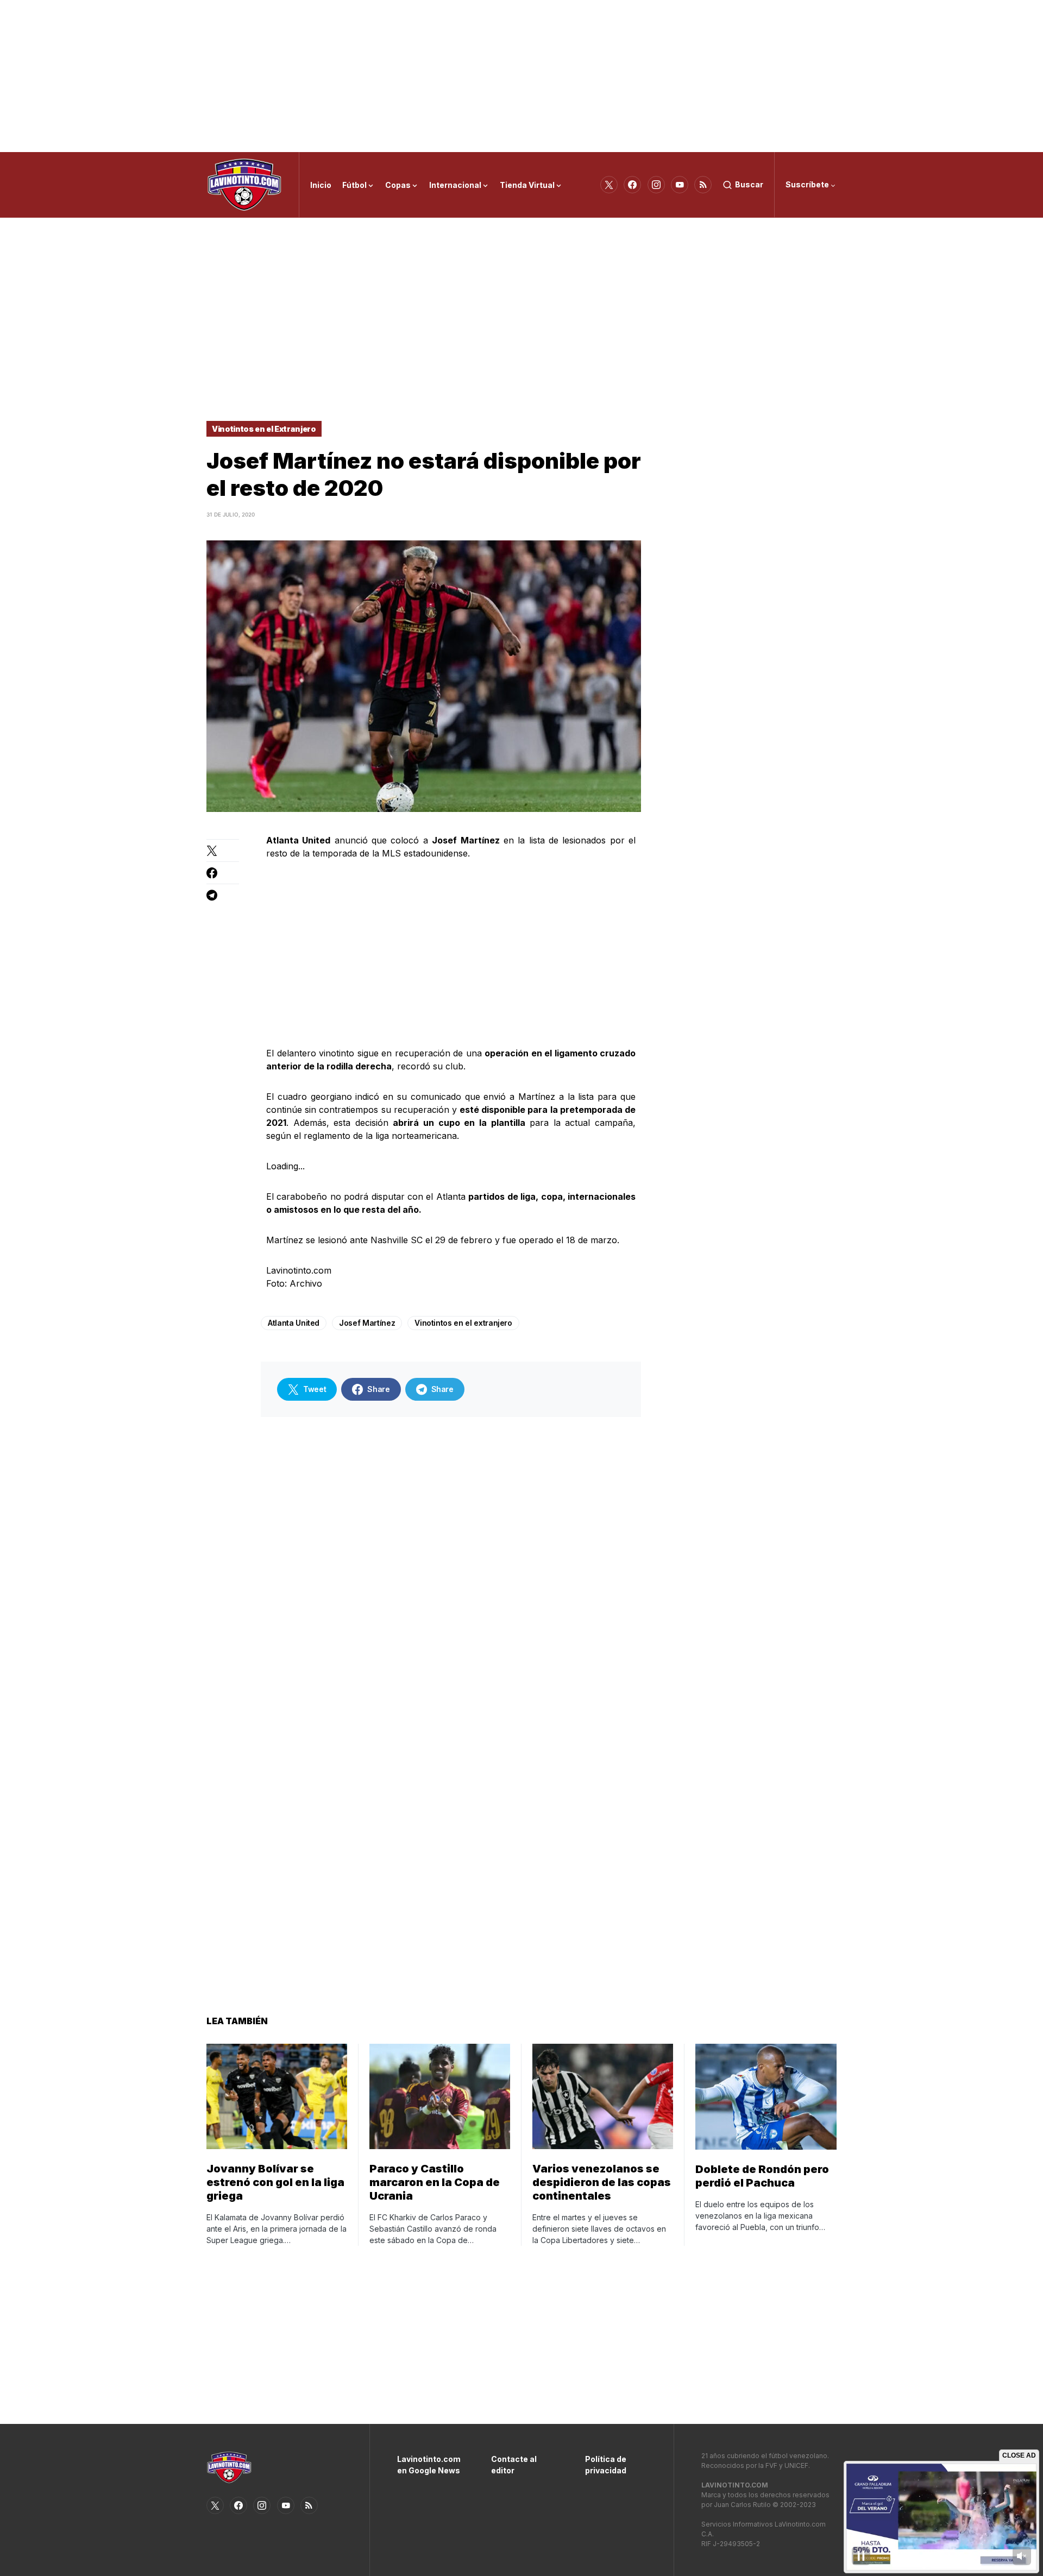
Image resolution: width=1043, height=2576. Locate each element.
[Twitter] (609, 185)
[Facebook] (632, 185)
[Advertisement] (521, 76)
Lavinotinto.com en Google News (428, 2465)
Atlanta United (294, 1323)
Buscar (749, 184)
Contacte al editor (514, 2465)
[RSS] (703, 185)
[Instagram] (656, 185)
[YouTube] (680, 185)
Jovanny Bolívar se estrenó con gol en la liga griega (275, 2182)
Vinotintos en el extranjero (463, 1323)
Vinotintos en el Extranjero (264, 429)
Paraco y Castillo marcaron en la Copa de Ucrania (435, 2182)
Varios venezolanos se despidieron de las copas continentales (602, 2182)
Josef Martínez (367, 1323)
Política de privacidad (606, 2465)
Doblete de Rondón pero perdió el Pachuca (762, 2176)
